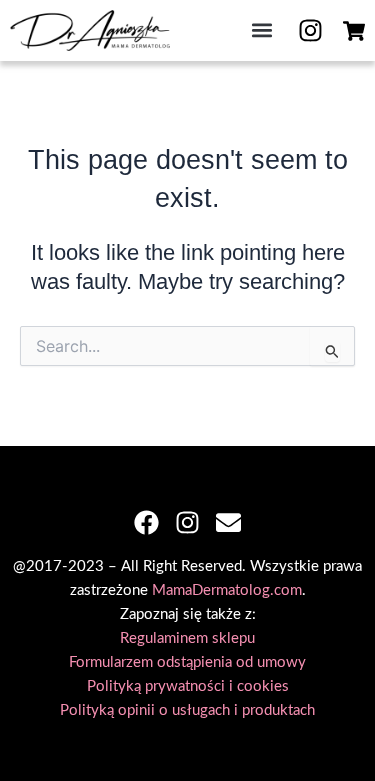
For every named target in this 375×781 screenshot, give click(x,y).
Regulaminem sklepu (187, 638)
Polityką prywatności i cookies (188, 686)
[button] (261, 30)
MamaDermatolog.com (227, 590)
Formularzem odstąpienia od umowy (187, 662)
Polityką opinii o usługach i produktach (187, 710)
